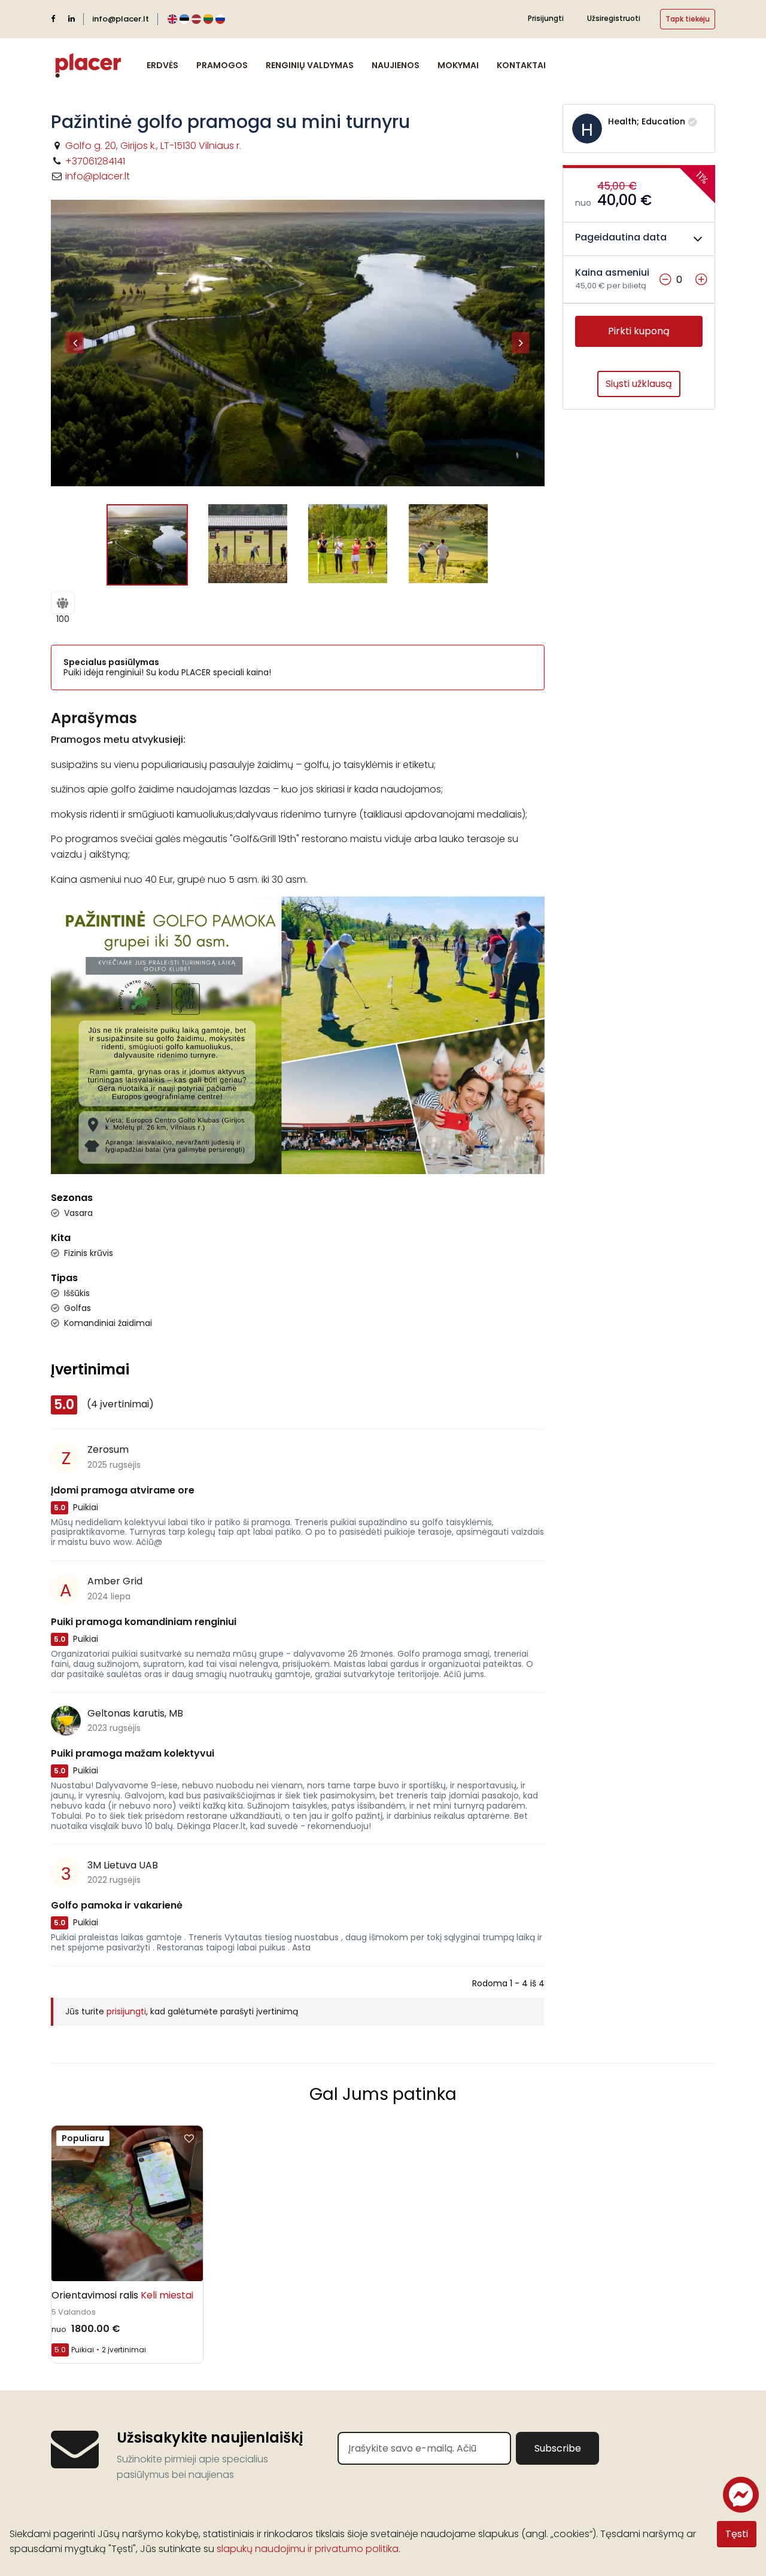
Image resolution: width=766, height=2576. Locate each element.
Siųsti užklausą (639, 384)
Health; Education (647, 121)
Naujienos (396, 65)
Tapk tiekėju (688, 19)
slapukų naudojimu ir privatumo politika (308, 2549)
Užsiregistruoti (614, 18)
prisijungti (126, 2011)
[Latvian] (196, 19)
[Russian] (220, 19)
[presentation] (75, 343)
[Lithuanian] (208, 19)
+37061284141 (95, 161)
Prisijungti (546, 18)
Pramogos (222, 65)
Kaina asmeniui (612, 273)
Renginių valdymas (310, 65)
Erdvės (162, 65)
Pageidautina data (621, 238)
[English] (172, 19)
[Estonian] (184, 19)
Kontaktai (521, 65)
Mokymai (458, 65)
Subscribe (558, 2448)
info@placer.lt (121, 19)
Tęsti (737, 2534)
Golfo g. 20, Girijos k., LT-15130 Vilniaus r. (153, 146)
